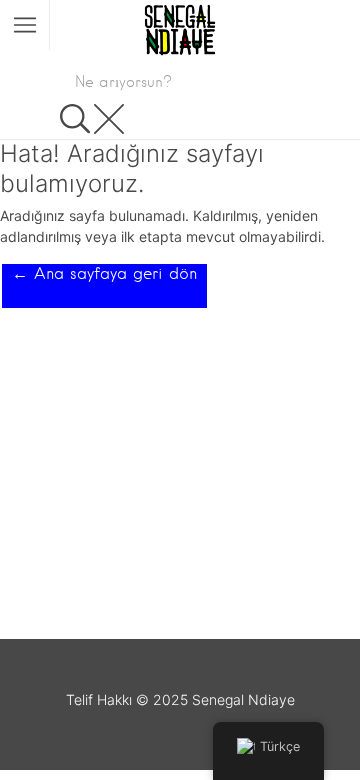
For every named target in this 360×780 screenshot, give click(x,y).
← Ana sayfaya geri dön (104, 273)
